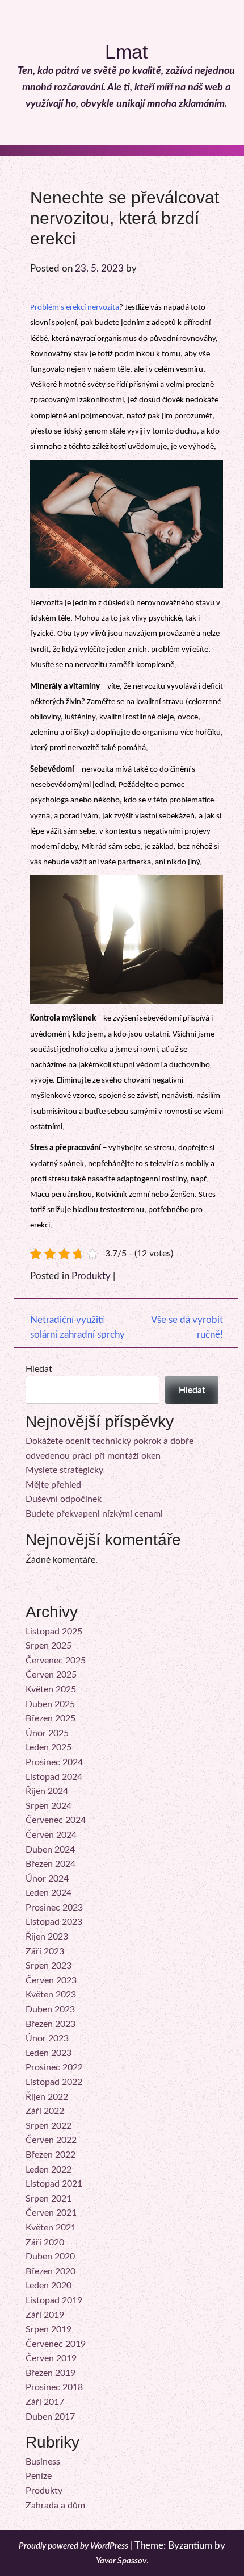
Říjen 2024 (47, 1791)
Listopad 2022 (54, 2082)
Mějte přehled (53, 1485)
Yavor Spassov (121, 2561)
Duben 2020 (50, 2257)
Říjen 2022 (47, 2097)
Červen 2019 (51, 2358)
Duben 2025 (50, 1704)
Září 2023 (45, 1951)
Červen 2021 (51, 2213)
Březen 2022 (51, 2155)
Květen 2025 (51, 1689)
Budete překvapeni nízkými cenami (94, 1514)
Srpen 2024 (49, 1806)
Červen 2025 (51, 1675)
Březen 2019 (51, 2373)
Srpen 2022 (49, 2126)
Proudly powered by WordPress (73, 2546)
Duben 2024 (50, 1850)
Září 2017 (45, 2402)
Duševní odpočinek (64, 1499)
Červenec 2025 (56, 1661)
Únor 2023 (47, 2038)
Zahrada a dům (55, 2506)
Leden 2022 (49, 2170)
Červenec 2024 (56, 1820)
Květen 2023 (51, 1995)
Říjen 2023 (47, 1937)
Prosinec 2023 (54, 1908)
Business (43, 2462)
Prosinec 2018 (54, 2387)
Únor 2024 (47, 1879)
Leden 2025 (49, 1747)
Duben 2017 (50, 2417)
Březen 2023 (51, 2024)
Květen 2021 (51, 2228)
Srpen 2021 (49, 2199)
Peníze (39, 2476)
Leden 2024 (49, 1893)
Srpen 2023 (49, 1966)
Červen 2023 (51, 1980)
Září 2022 (45, 2111)
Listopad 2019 (54, 2300)
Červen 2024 (51, 1835)
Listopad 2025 (54, 1632)
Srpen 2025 (49, 1646)
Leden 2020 (49, 2286)
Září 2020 (45, 2242)
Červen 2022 (51, 2140)
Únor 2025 (47, 1733)
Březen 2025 (51, 1718)
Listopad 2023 (54, 1922)
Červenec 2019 (56, 2344)
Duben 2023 (50, 2009)
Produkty (91, 1276)
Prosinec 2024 (54, 1762)
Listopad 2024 (54, 1777)
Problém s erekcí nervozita (75, 308)
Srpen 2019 (49, 2329)
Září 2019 (45, 2315)
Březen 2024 (51, 1864)
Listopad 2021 (54, 2184)
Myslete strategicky (64, 1470)
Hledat (39, 1369)
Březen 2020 (51, 2271)
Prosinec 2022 (54, 2067)
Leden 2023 (49, 2053)
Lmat (126, 52)
